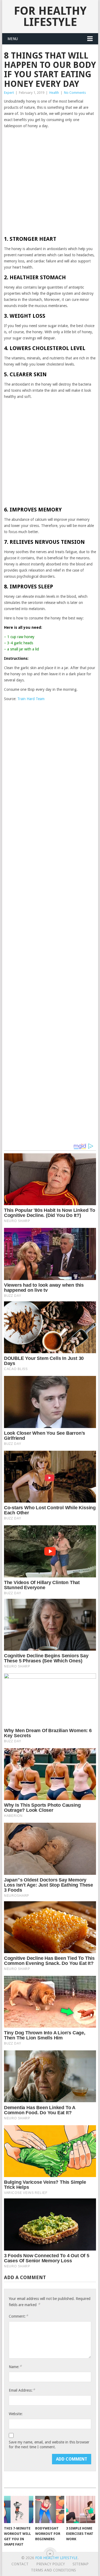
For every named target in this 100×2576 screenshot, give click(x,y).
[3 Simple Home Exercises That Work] (81, 2509)
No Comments (75, 93)
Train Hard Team (31, 699)
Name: (15, 2367)
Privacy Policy (51, 2564)
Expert (9, 93)
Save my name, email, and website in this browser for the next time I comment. (49, 2445)
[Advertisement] (50, 182)
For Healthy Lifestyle (50, 16)
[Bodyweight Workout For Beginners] (50, 2509)
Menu (13, 39)
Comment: (18, 2316)
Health (54, 93)
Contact (20, 2564)
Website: (16, 2414)
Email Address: (22, 2390)
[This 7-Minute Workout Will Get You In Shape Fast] (19, 2509)
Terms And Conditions (53, 2570)
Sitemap (81, 2564)
